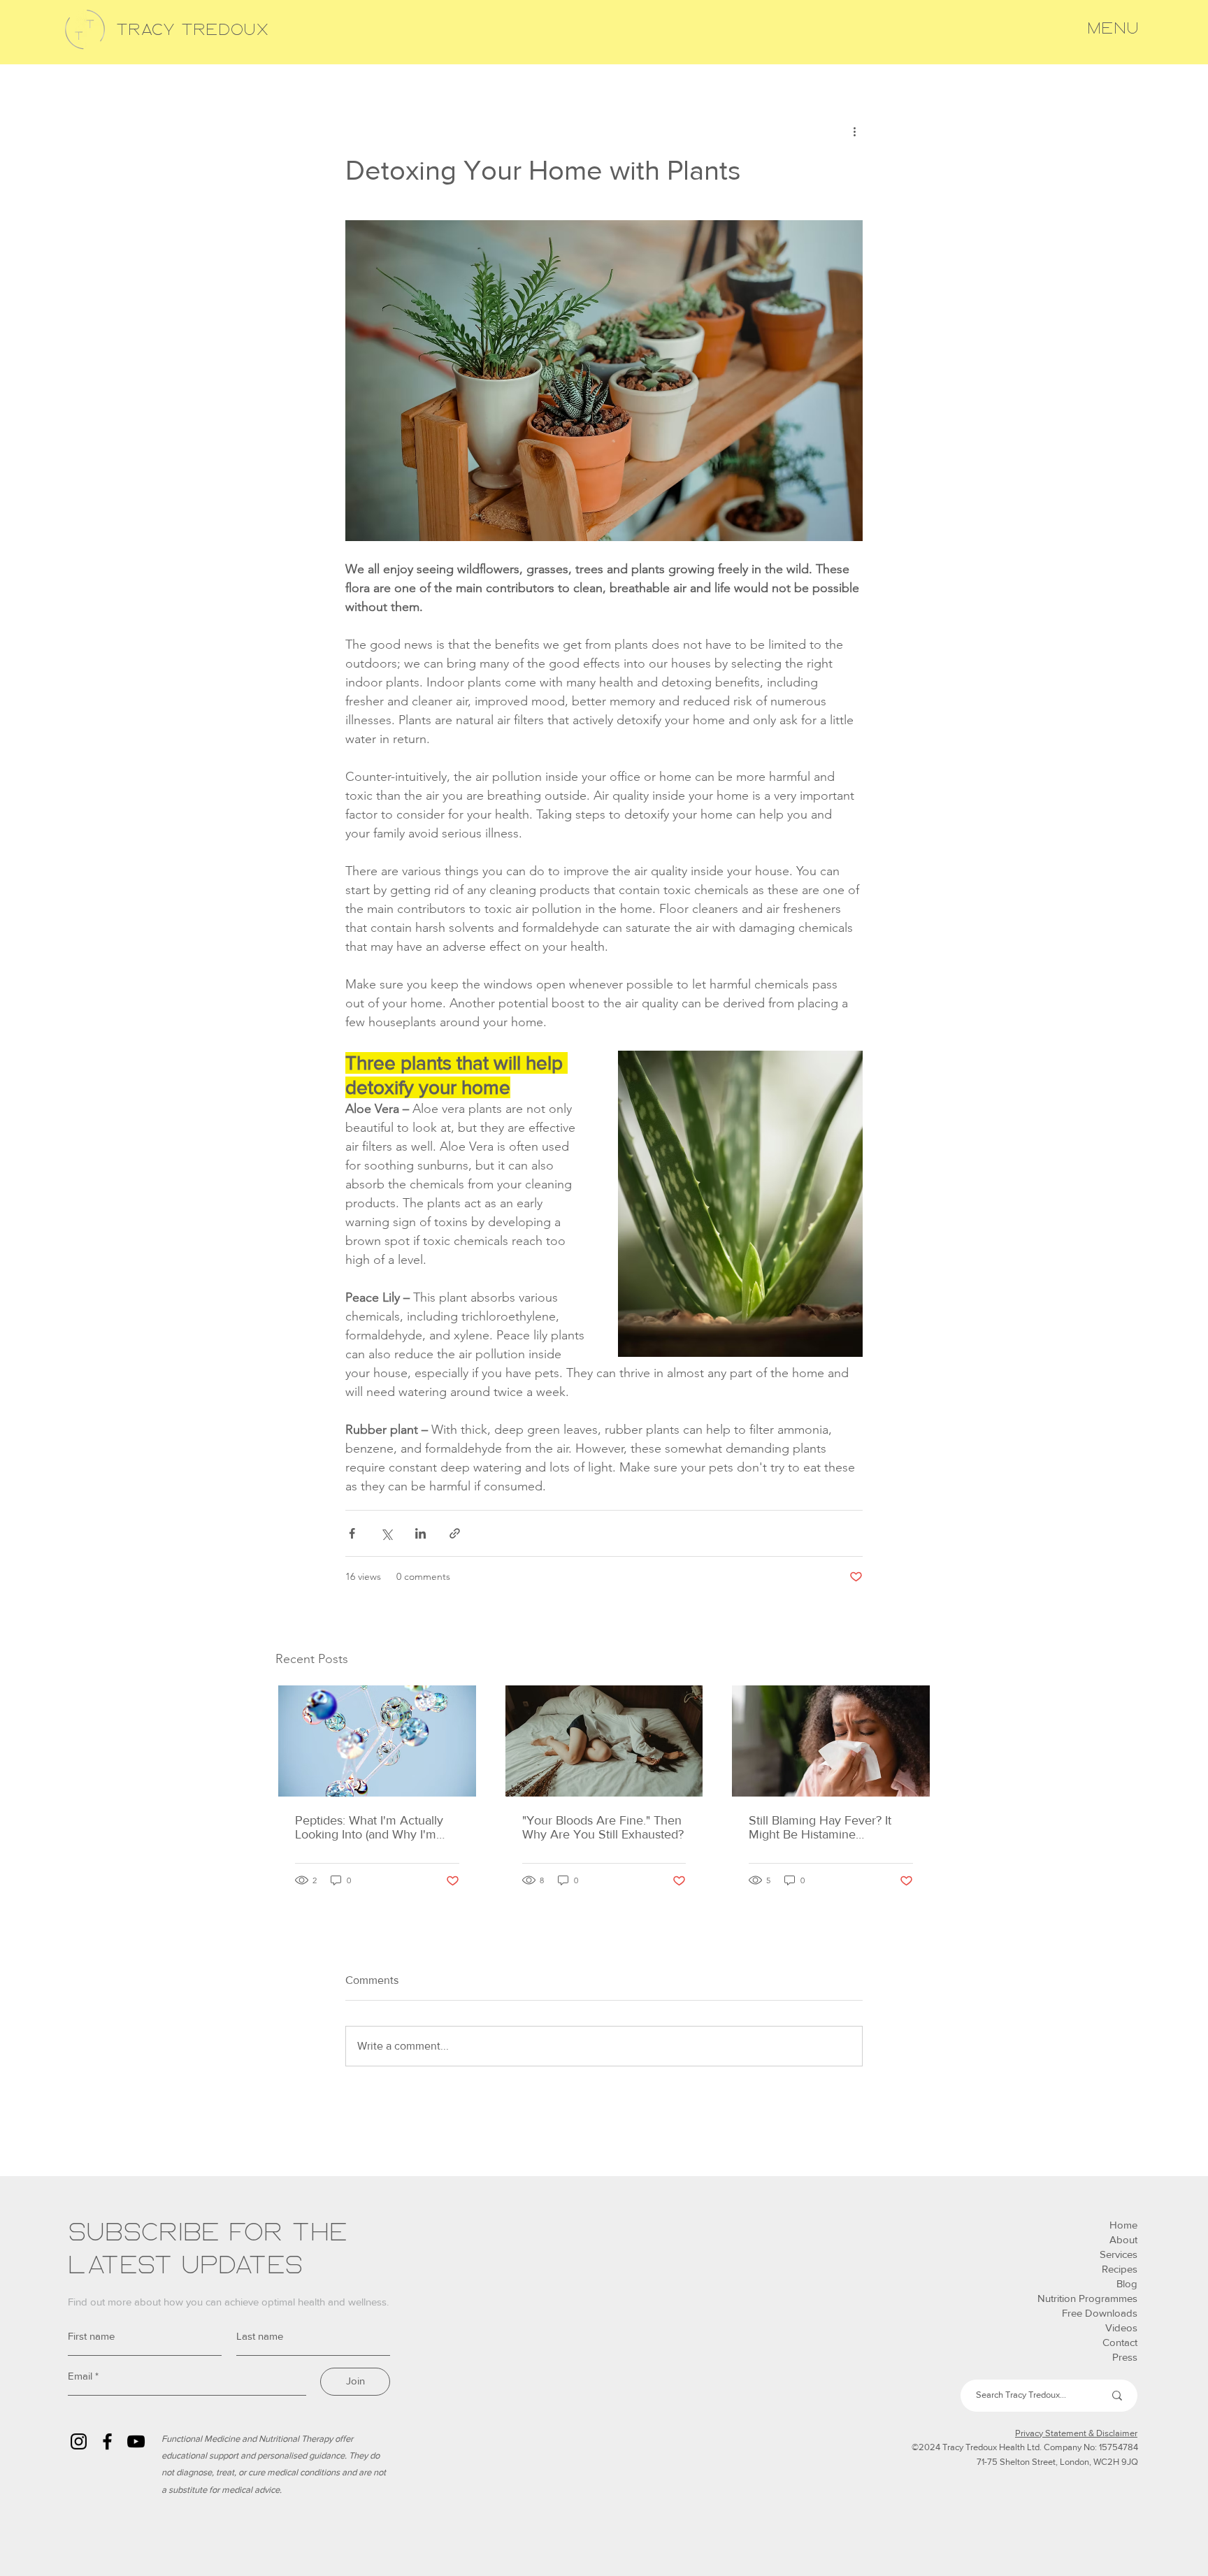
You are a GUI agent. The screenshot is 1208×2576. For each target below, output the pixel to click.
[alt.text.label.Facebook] (107, 2441)
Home (1123, 2225)
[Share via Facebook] (352, 1533)
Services (1119, 2254)
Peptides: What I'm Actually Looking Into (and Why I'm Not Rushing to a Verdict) (369, 1827)
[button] (1113, 29)
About (1123, 2239)
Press (1125, 2357)
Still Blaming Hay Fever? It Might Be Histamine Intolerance (820, 1827)
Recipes (1120, 2269)
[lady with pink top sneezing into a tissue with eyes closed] (831, 1741)
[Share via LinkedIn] (420, 1533)
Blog (1127, 2283)
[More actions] (854, 131)
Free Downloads (1100, 2313)
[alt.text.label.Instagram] (79, 2441)
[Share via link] (455, 1533)
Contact (1120, 2342)
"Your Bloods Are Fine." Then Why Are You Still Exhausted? (603, 1827)
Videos (1121, 2327)
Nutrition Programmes (1087, 2298)
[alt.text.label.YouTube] (136, 2441)
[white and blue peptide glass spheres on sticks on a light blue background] (377, 1741)
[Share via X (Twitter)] (386, 1533)
